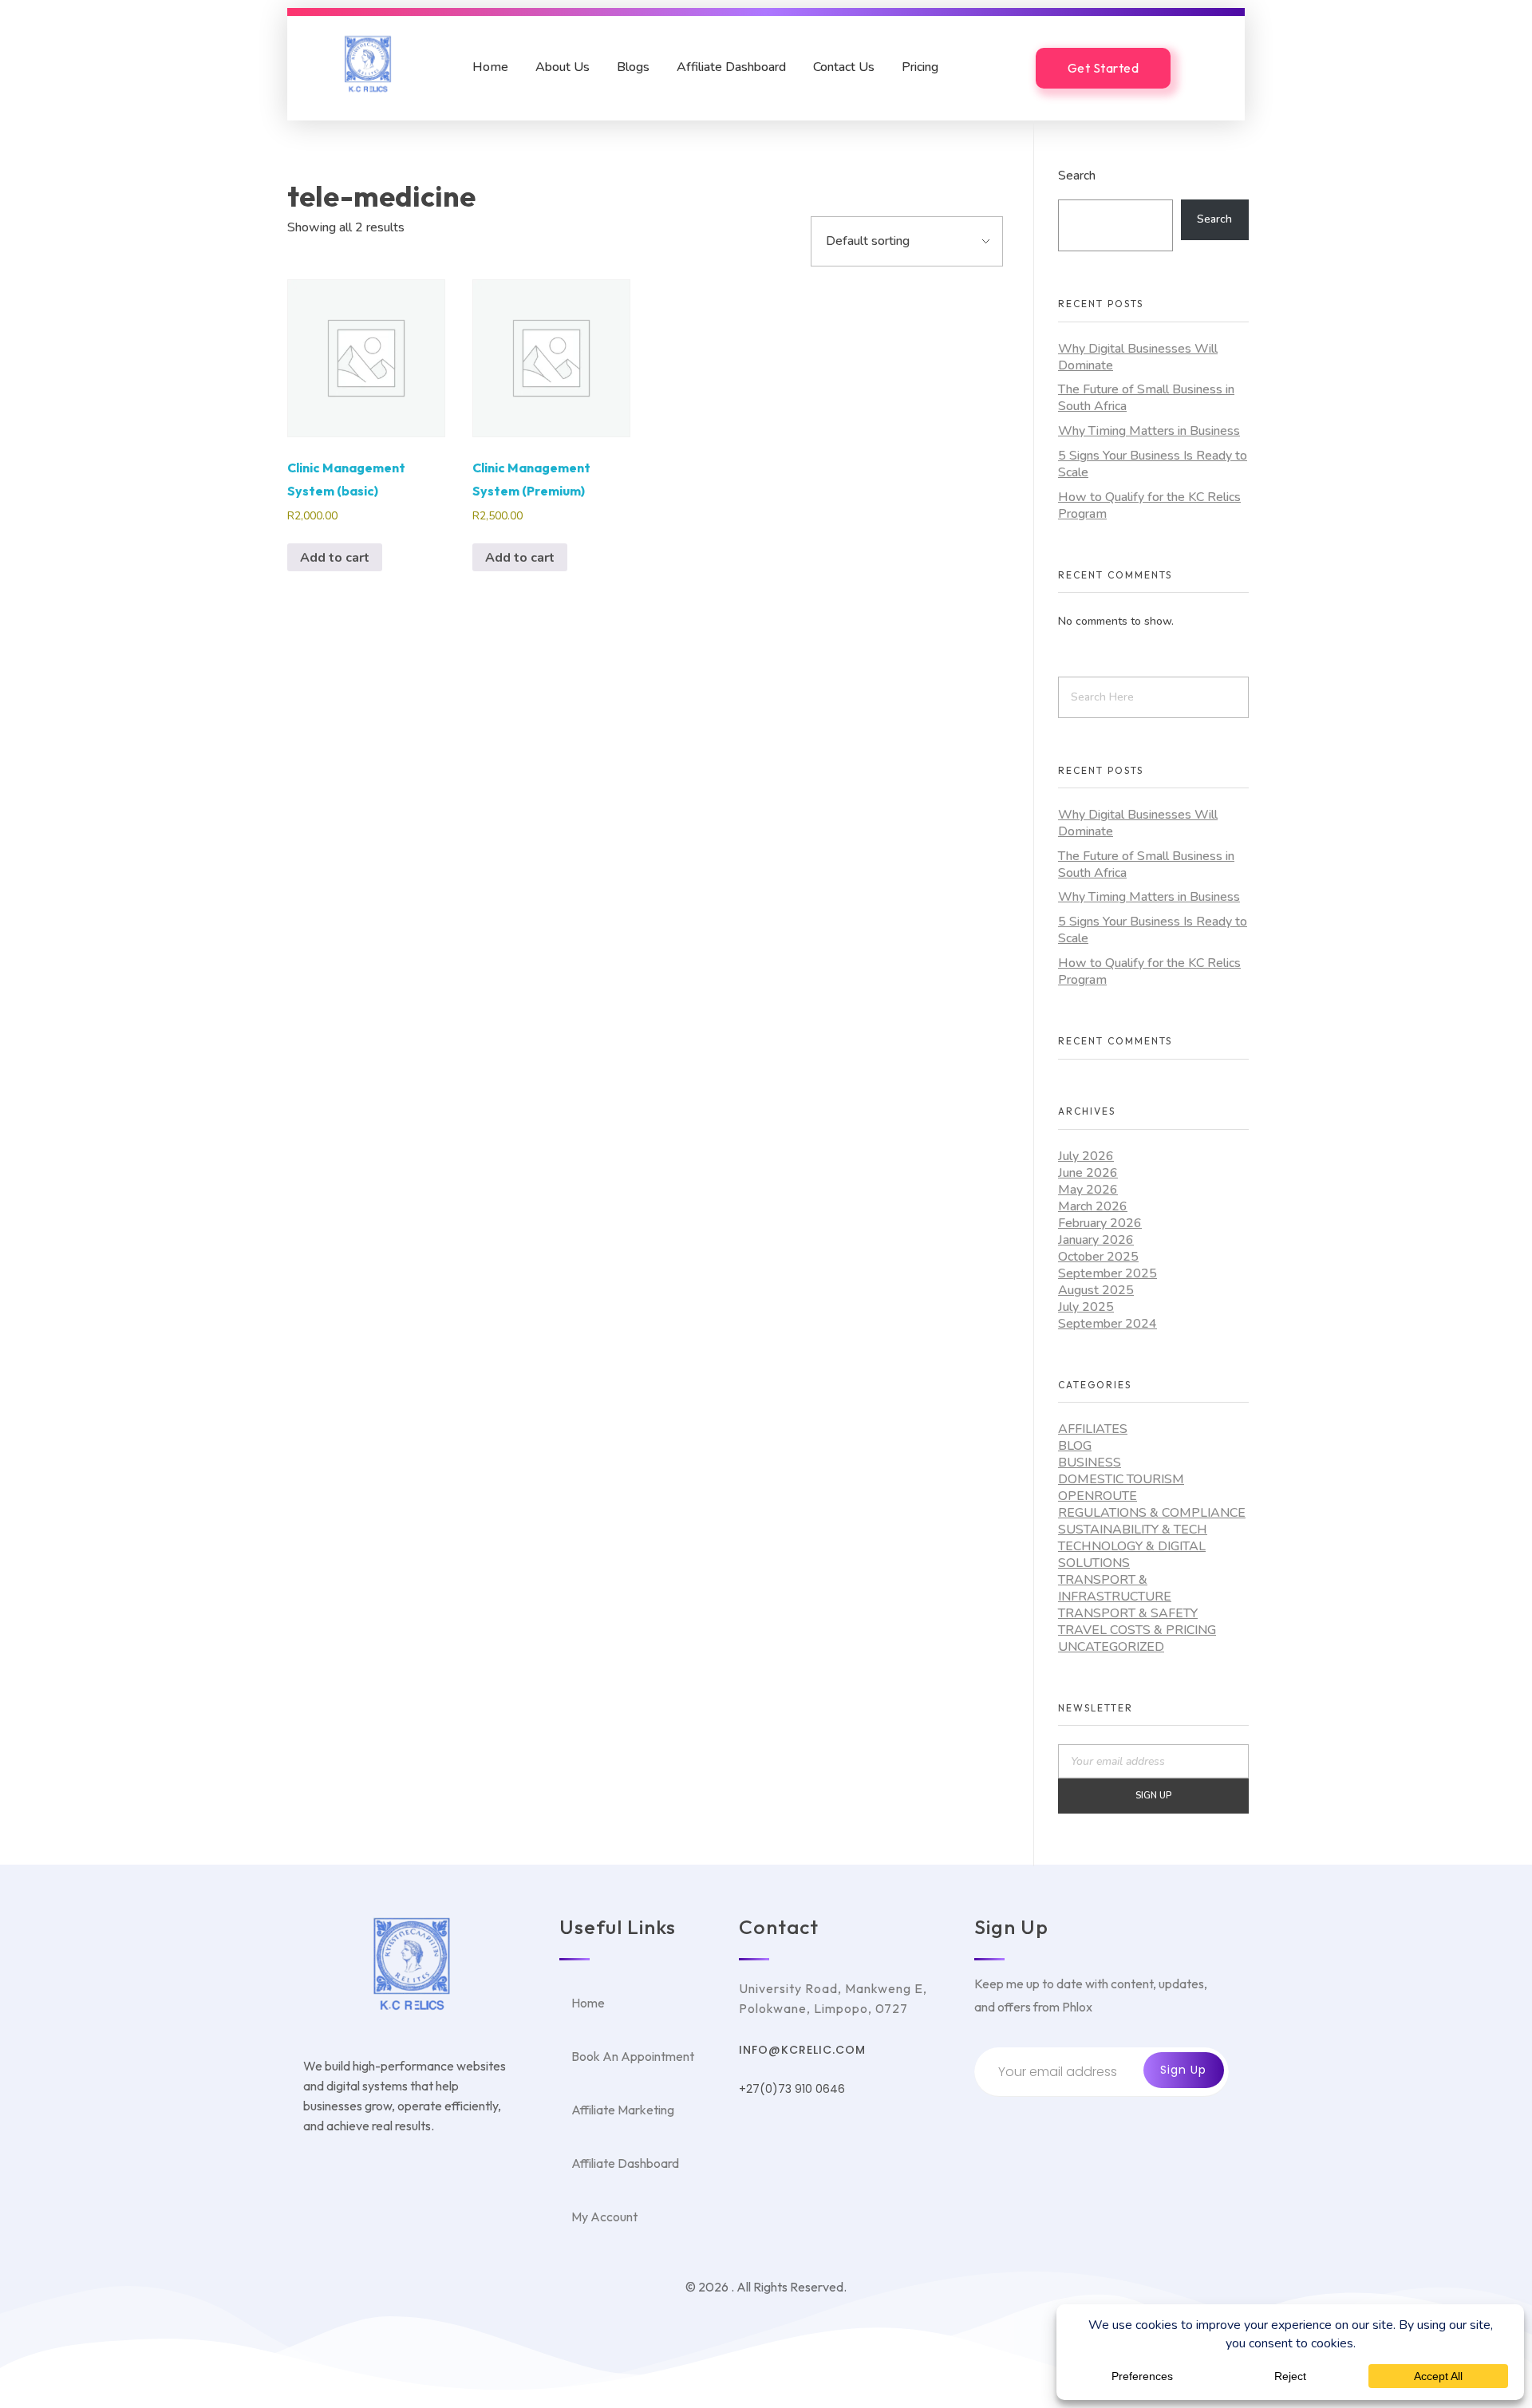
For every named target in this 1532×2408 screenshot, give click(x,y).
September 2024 (1108, 1324)
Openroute (1098, 1496)
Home (490, 67)
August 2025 (1096, 1290)
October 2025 (1098, 1257)
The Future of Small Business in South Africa (1146, 398)
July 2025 (1086, 1307)
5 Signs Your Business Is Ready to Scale (1153, 464)
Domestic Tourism (1121, 1479)
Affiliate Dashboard (731, 67)
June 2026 (1088, 1173)
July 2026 (1086, 1156)
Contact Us (844, 67)
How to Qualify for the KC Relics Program (1149, 505)
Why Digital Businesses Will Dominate (1138, 357)
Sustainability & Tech (1133, 1530)
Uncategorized (1111, 1647)
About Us (563, 67)
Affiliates (1093, 1429)
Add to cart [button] (335, 558)
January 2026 (1096, 1240)
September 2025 (1108, 1273)
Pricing (920, 67)
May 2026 (1088, 1190)
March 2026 (1093, 1206)
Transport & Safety (1128, 1613)
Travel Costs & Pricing (1137, 1630)
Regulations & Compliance (1152, 1513)
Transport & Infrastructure (1115, 1588)
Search (1077, 175)
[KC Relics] (368, 64)
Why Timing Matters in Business (1149, 431)
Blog (1075, 1446)
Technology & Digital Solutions (1132, 1555)
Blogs (633, 67)
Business (1090, 1463)
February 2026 (1100, 1223)
